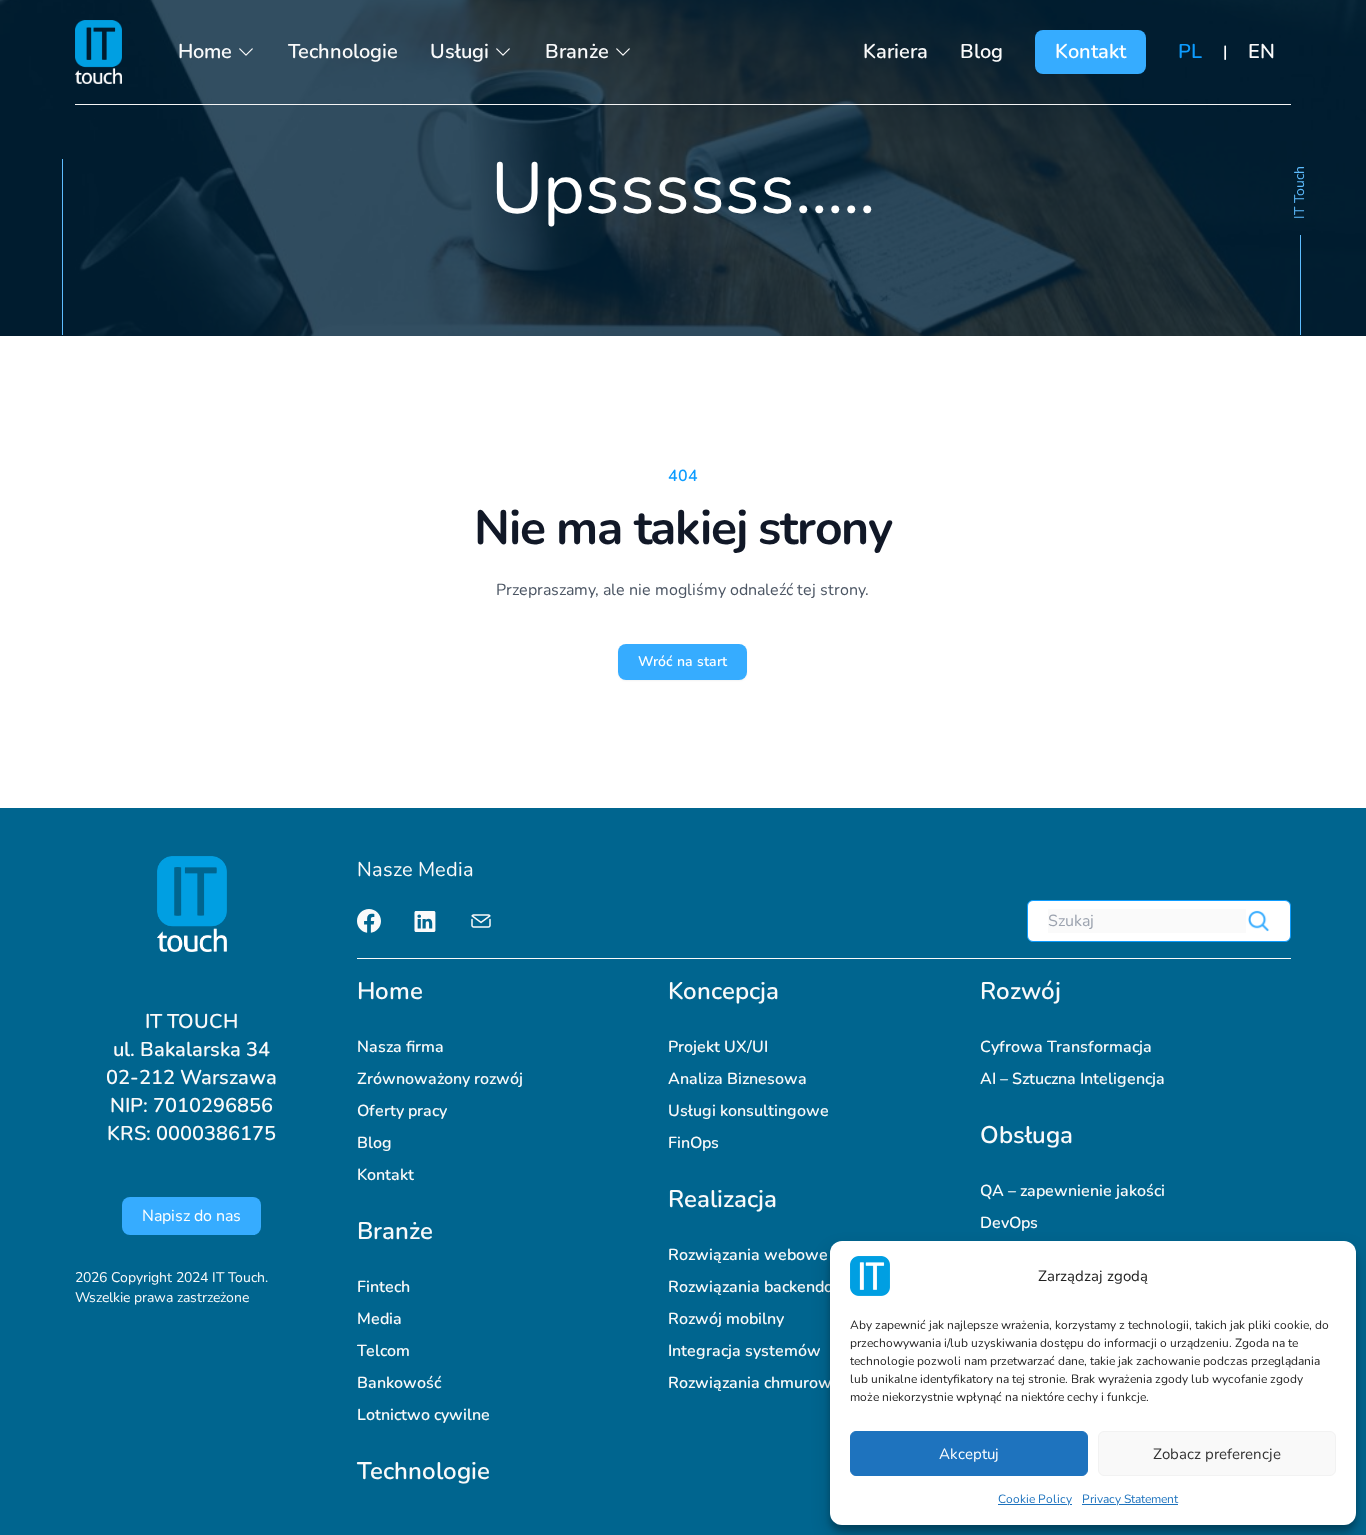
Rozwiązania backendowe (762, 1287)
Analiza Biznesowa (737, 1079)
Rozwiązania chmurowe (754, 1383)
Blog (981, 51)
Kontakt (1090, 51)
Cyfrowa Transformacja (1066, 1047)
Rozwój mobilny (726, 1319)
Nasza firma (400, 1047)
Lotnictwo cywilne (423, 1415)
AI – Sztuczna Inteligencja (1072, 1079)
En (1261, 51)
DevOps (1009, 1223)
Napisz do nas (191, 1216)
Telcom (383, 1351)
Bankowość (399, 1383)
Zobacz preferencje (1217, 1454)
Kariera (895, 51)
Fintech (383, 1287)
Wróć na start (682, 661)
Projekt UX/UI (718, 1047)
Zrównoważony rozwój (440, 1079)
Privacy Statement (1130, 1499)
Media (379, 1319)
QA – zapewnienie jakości (1072, 1191)
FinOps (693, 1143)
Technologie (343, 51)
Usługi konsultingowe (748, 1111)
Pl (1190, 51)
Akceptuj (969, 1454)
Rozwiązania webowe (748, 1255)
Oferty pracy (402, 1111)
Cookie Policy (1035, 1499)
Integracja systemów (744, 1351)
